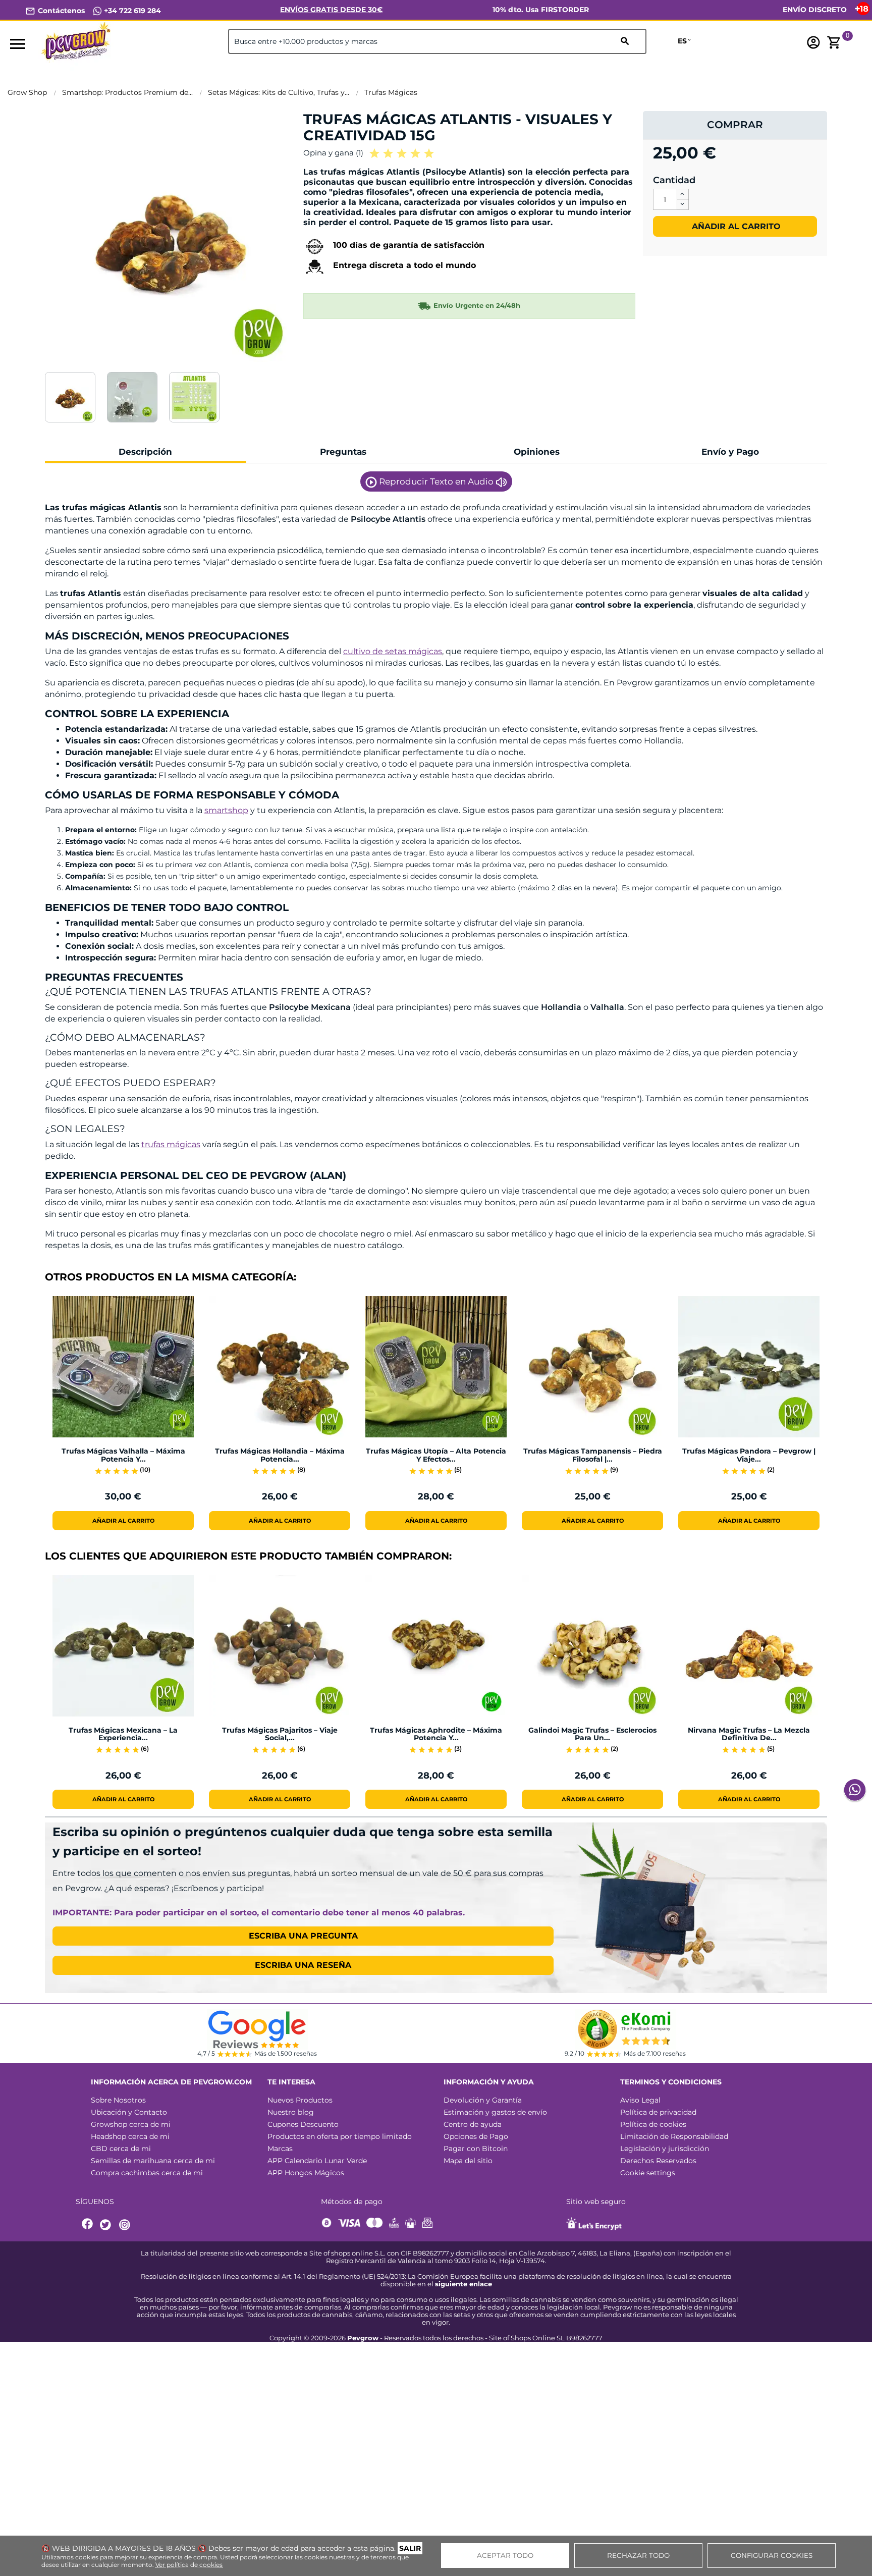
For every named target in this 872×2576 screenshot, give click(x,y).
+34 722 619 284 (131, 11)
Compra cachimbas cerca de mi (147, 2173)
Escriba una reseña (303, 1965)
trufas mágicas (171, 1144)
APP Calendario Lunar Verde (317, 2161)
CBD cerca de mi (121, 2149)
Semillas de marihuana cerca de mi (153, 2161)
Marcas (280, 2149)
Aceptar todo (505, 2555)
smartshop (226, 810)
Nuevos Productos (300, 2100)
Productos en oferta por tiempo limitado (340, 2136)
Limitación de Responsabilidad (674, 2136)
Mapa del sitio (468, 2161)
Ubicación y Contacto (129, 2112)
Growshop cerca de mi (131, 2124)
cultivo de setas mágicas (393, 651)
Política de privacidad (658, 2112)
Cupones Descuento (303, 2124)
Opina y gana (333, 153)
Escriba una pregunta (303, 1936)
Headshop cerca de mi (130, 2136)
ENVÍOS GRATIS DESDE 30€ (331, 10)
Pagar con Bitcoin (476, 2149)
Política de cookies (653, 2124)
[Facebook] (88, 2225)
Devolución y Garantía (483, 2100)
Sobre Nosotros (118, 2100)
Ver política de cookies (189, 2565)
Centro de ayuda (473, 2124)
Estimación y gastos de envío (495, 2112)
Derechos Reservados (658, 2161)
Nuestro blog (291, 2112)
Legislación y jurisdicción (665, 2149)
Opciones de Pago (476, 2136)
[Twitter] (107, 2225)
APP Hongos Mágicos (306, 2173)
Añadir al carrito (735, 226)
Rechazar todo (638, 2555)
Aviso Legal (640, 2100)
